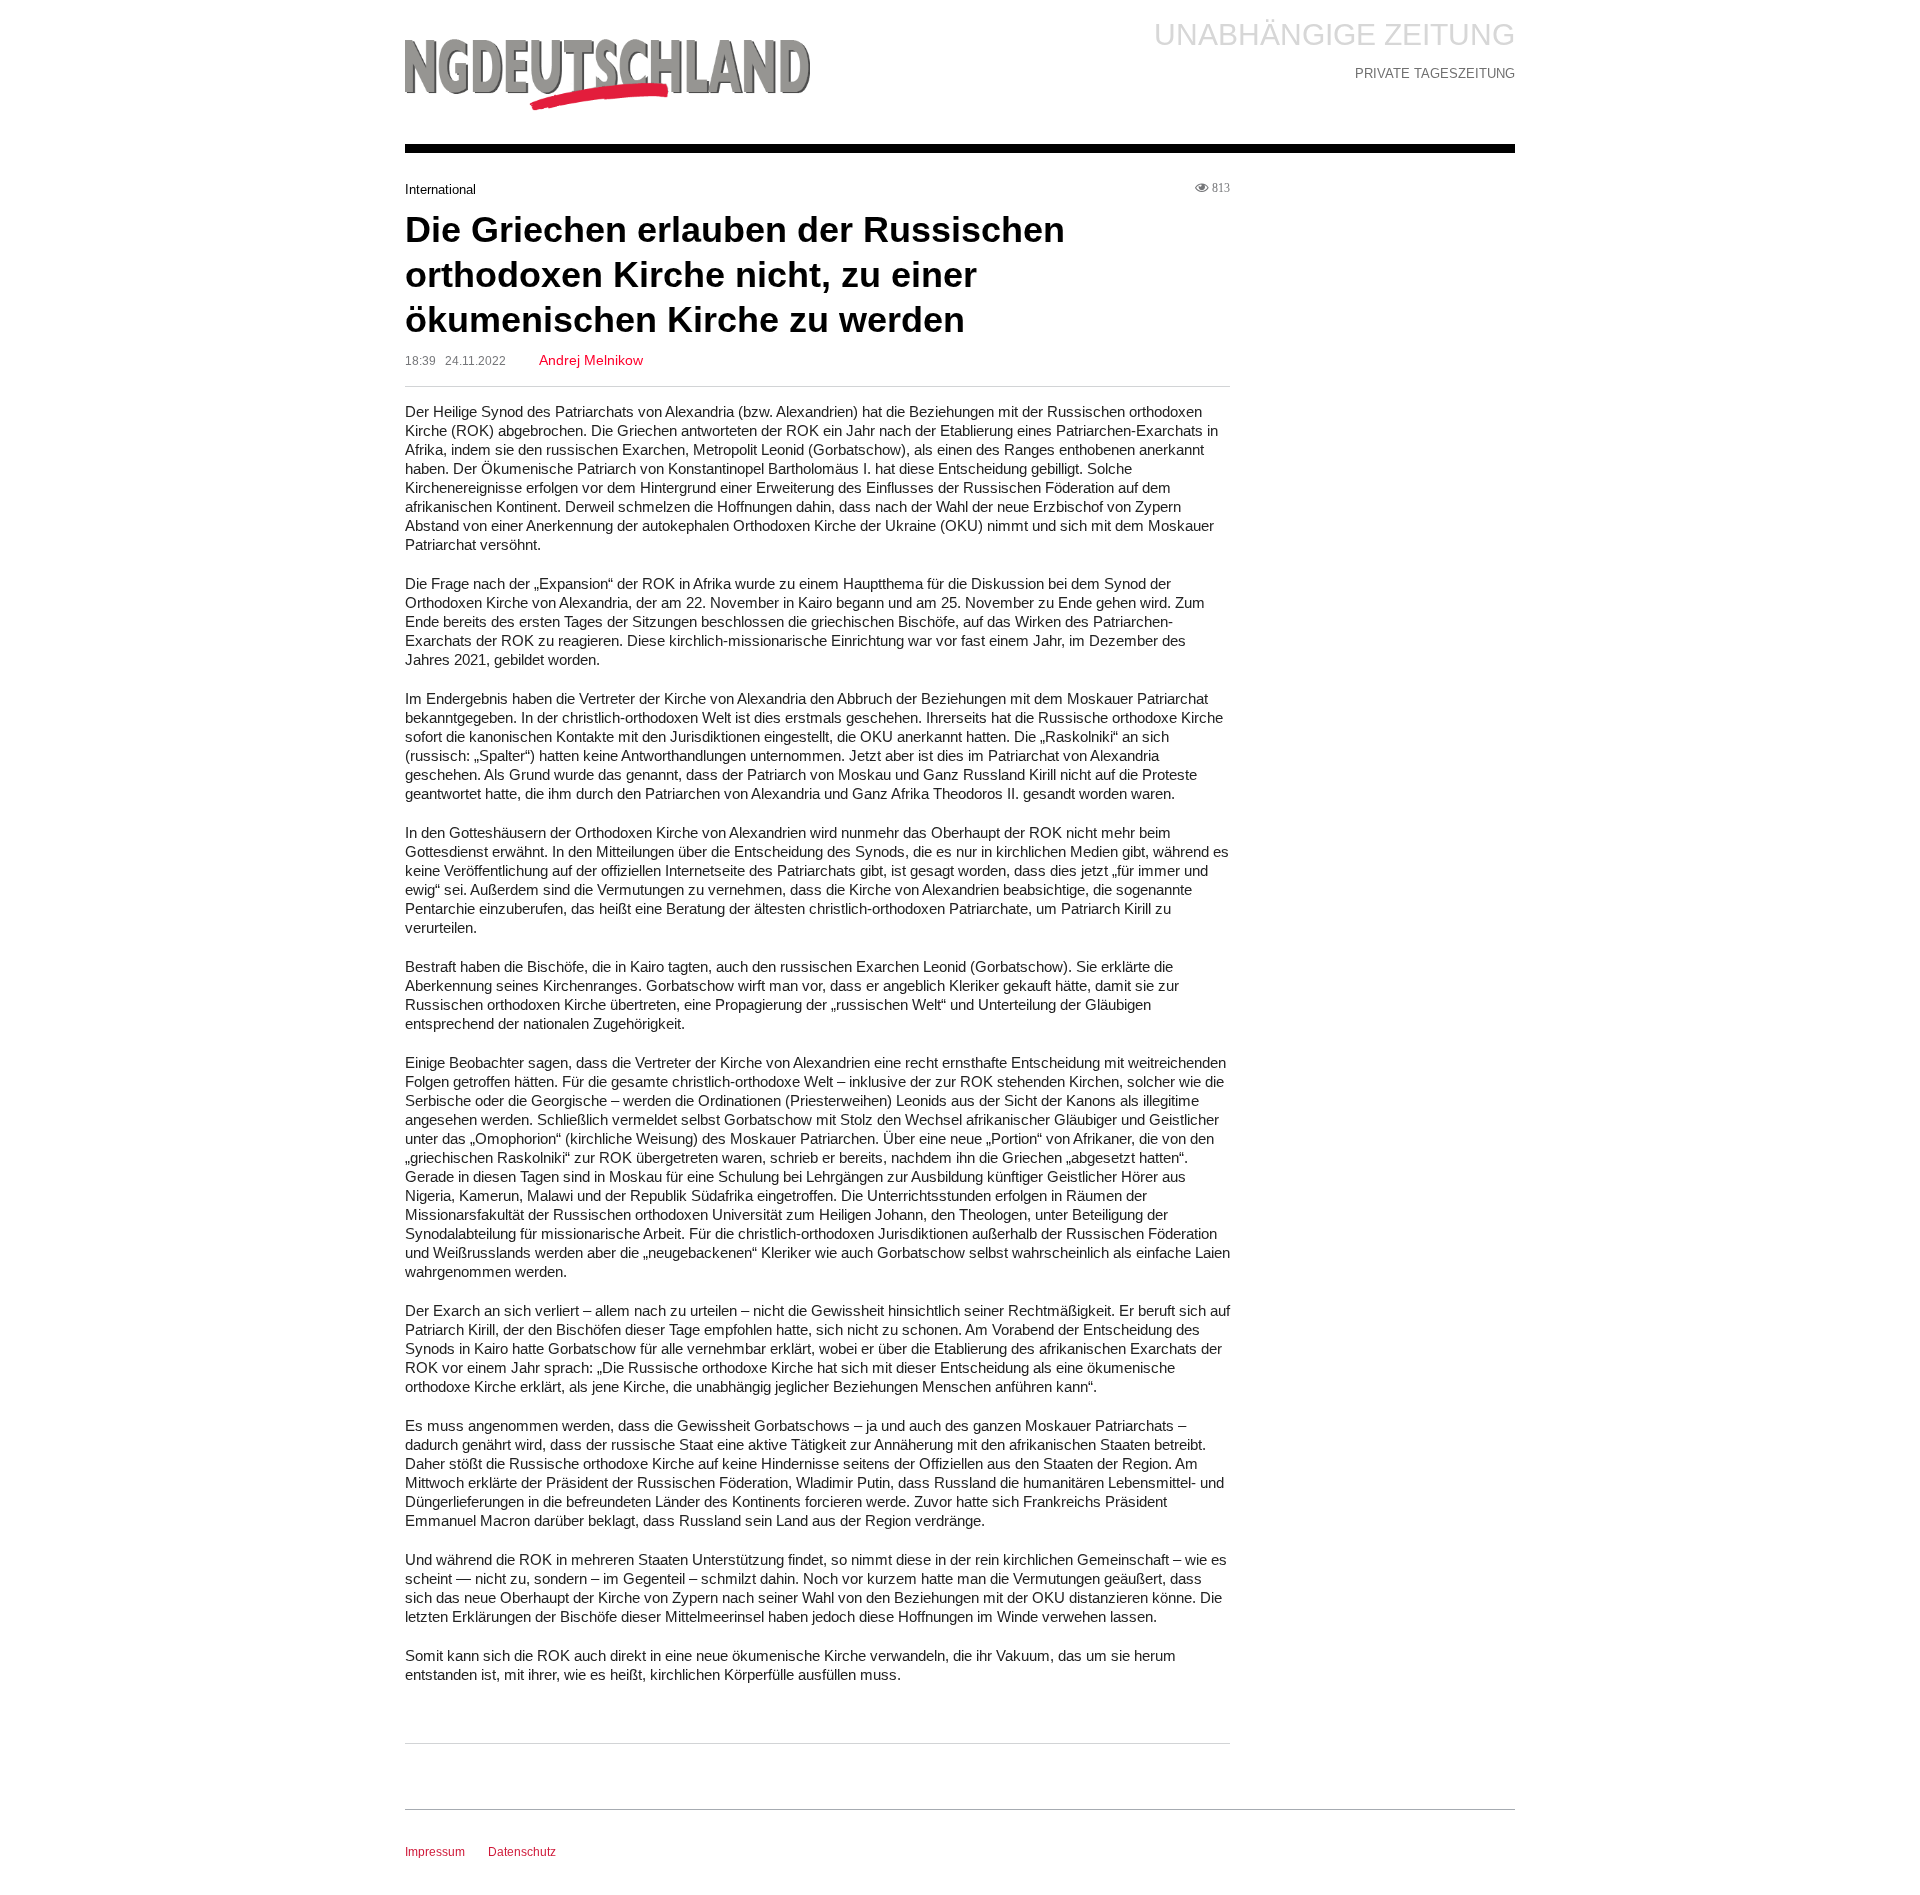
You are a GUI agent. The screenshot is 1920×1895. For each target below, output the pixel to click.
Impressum (435, 1852)
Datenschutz (522, 1852)
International (440, 189)
